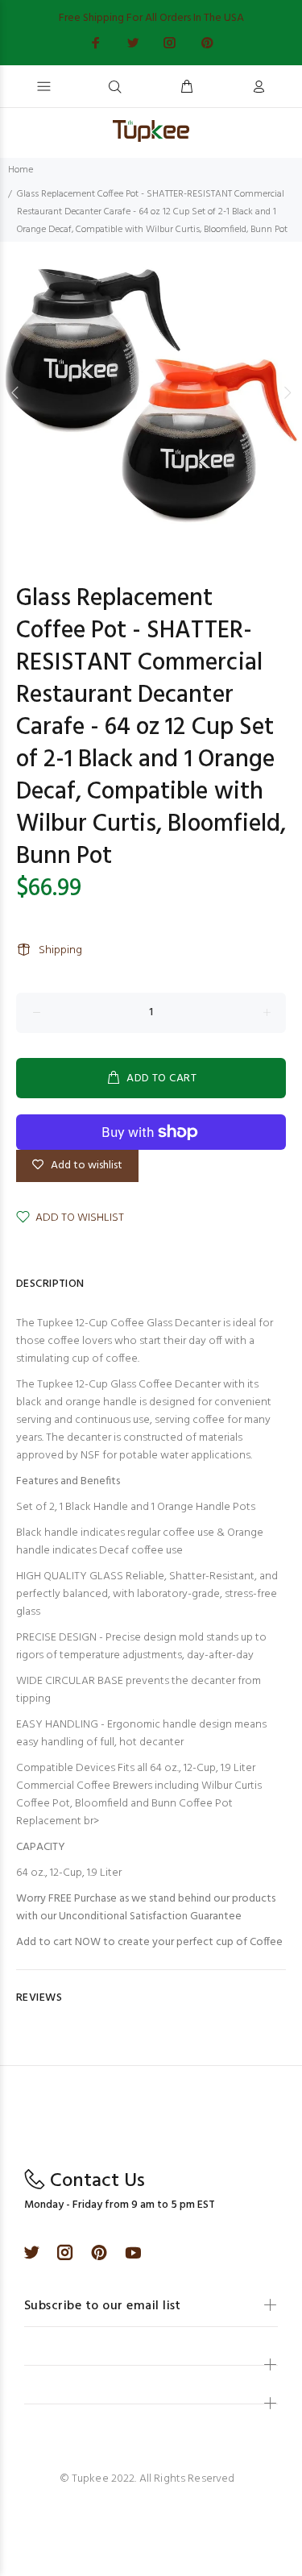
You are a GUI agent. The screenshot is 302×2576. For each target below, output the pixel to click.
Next (287, 392)
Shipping (60, 950)
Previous (15, 392)
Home (21, 170)
